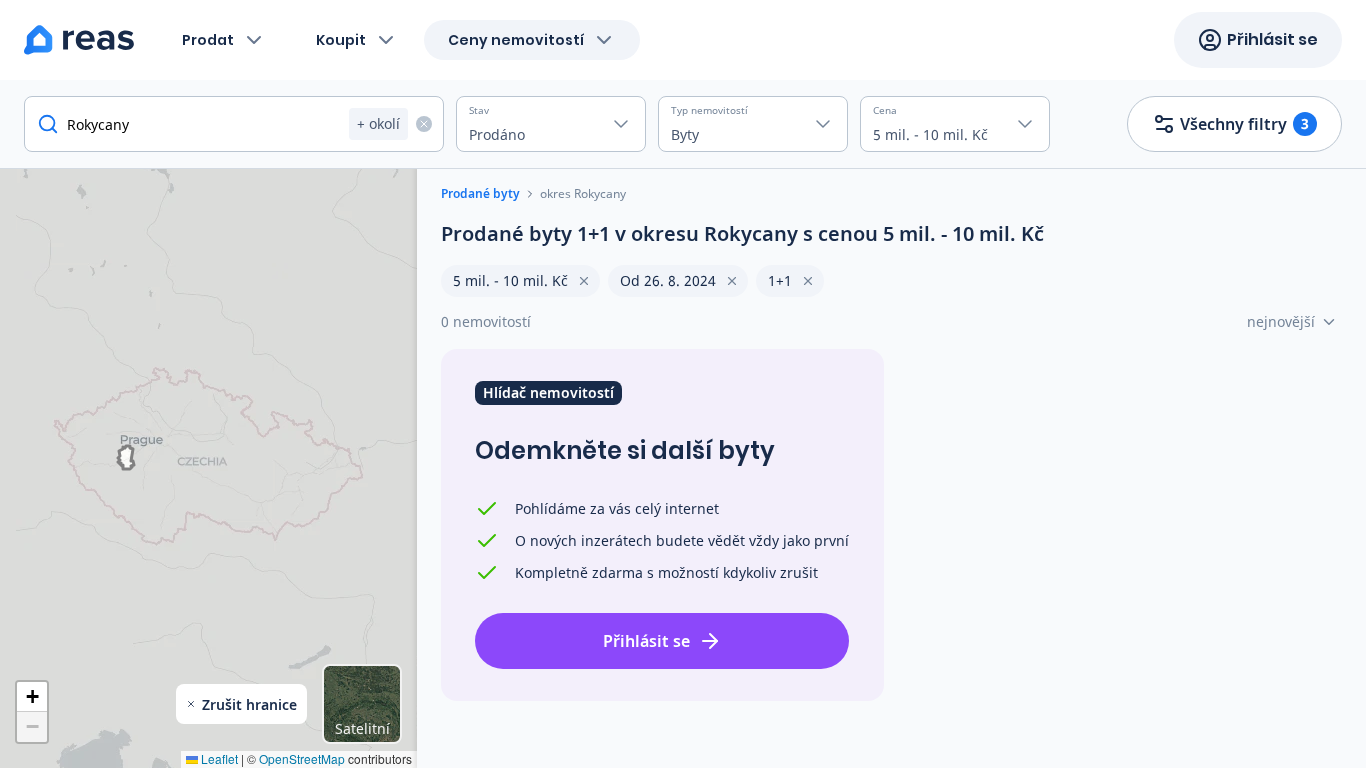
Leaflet (218, 758)
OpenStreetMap (302, 758)
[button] (32, 697)
